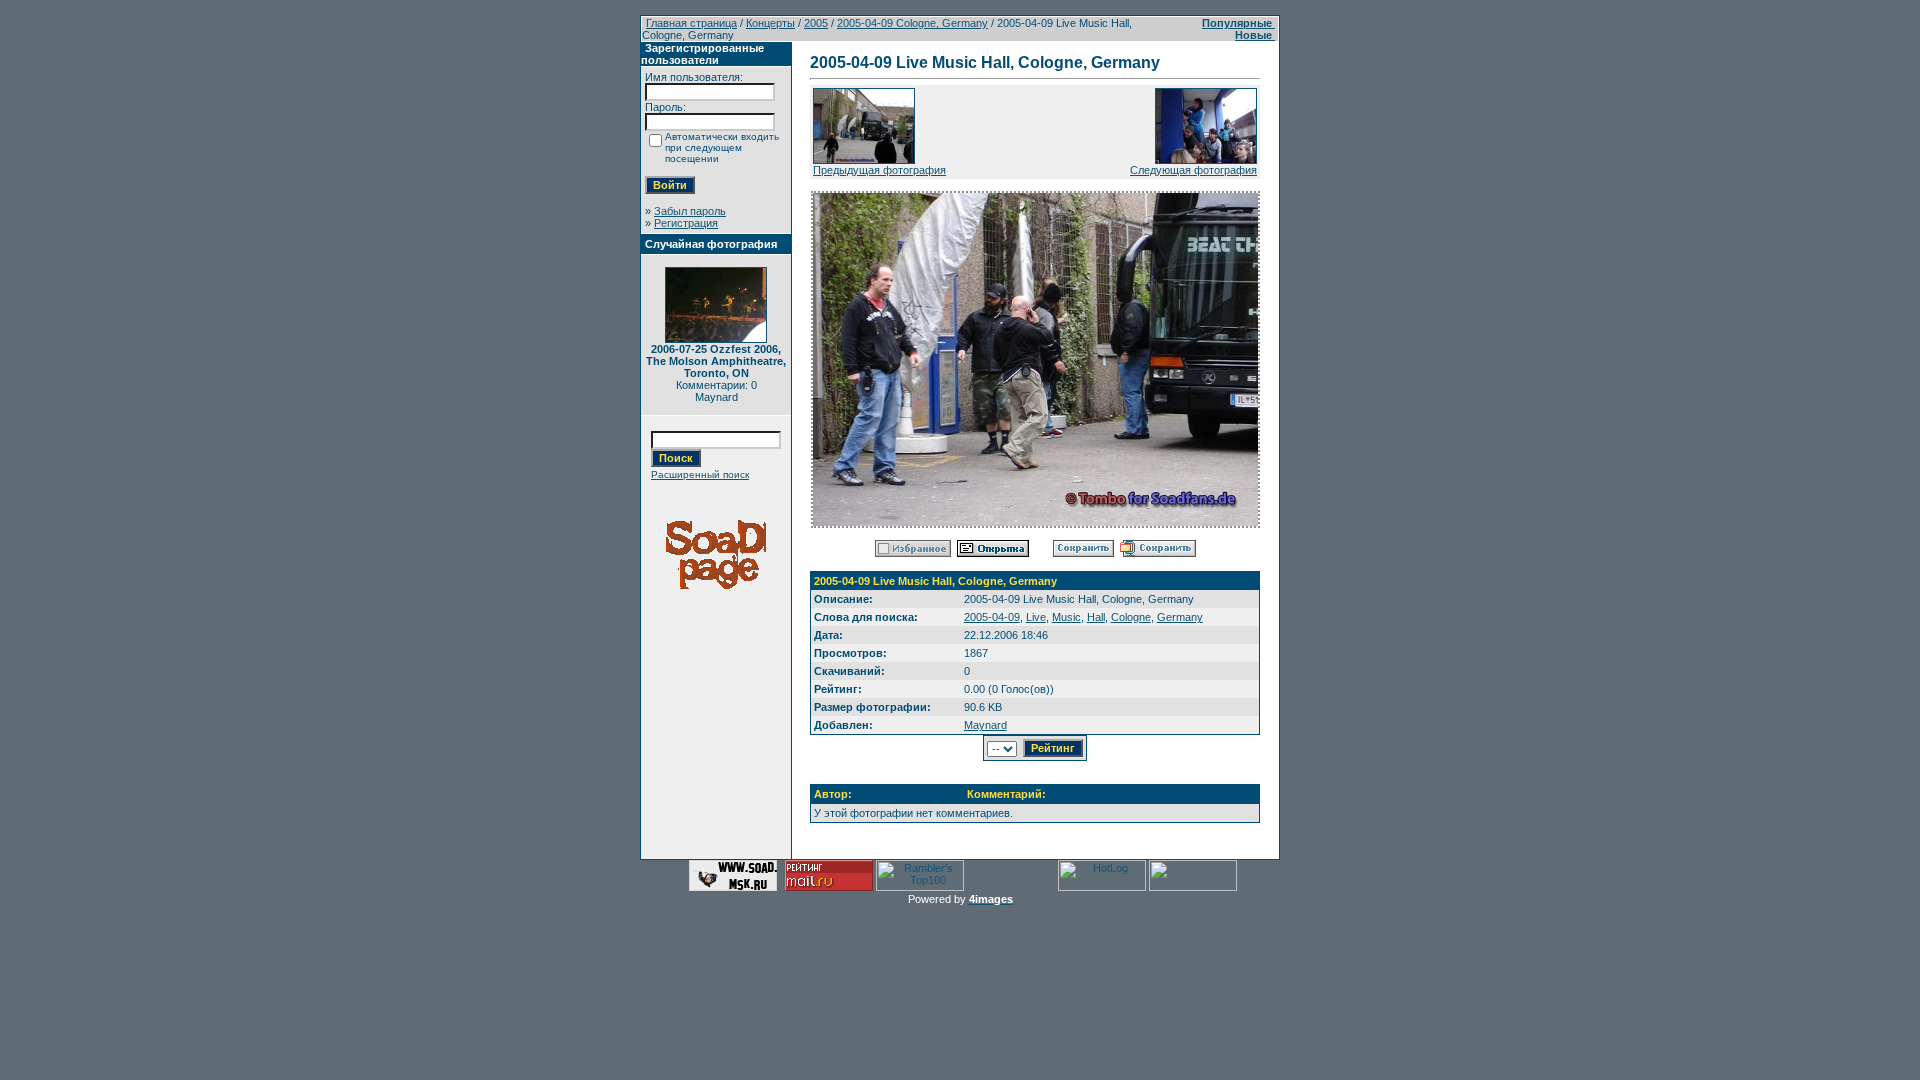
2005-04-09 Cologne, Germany (912, 23)
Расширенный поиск (700, 474)
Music (1066, 617)
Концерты (770, 23)
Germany (1180, 617)
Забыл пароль (690, 211)
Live (1036, 617)
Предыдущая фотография (879, 170)
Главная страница (691, 23)
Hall (1096, 617)
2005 (816, 23)
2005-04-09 (992, 617)
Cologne (1131, 617)
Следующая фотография (1193, 170)
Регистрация (686, 223)
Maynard (985, 725)
